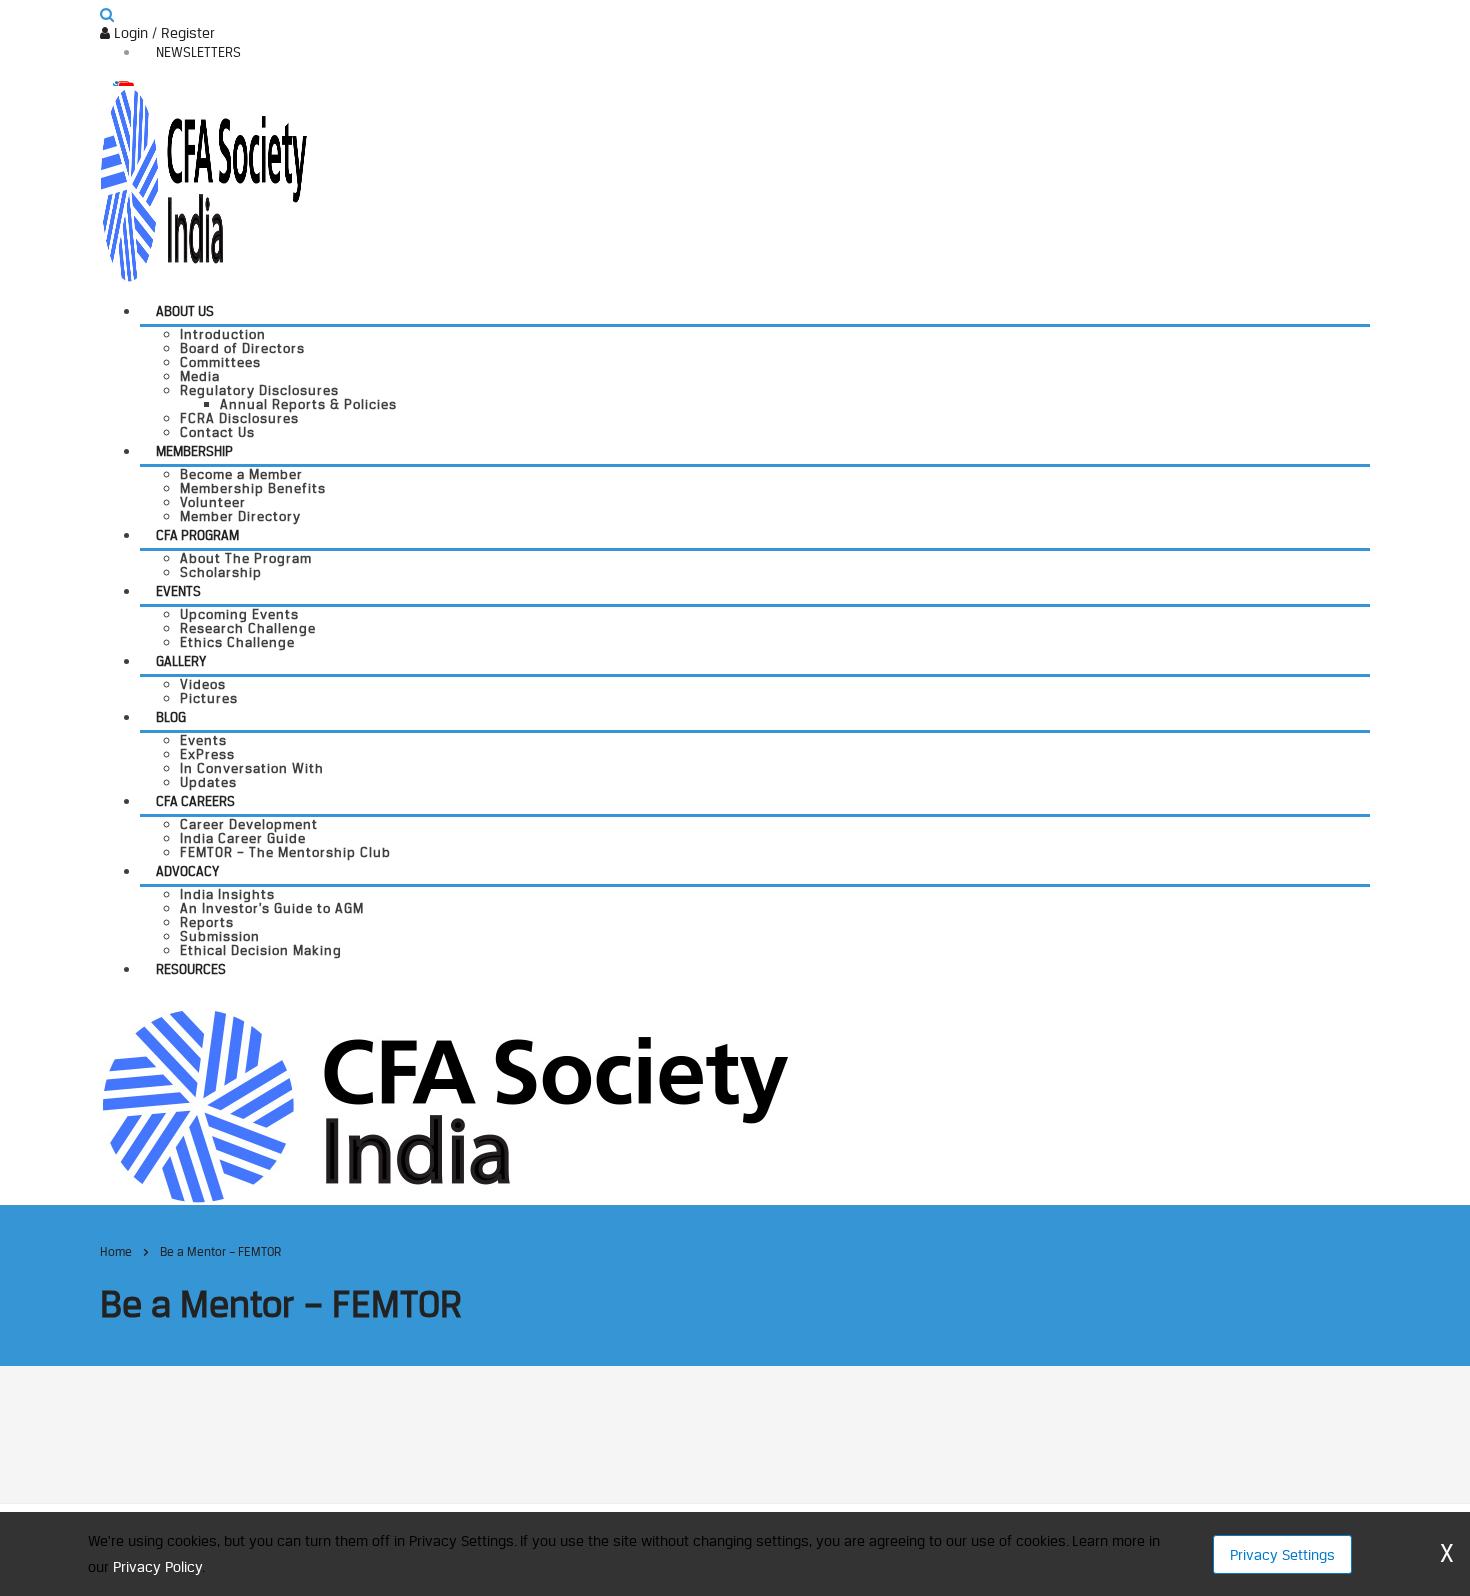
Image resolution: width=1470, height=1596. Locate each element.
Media (200, 376)
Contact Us (217, 432)
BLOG (171, 717)
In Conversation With (252, 768)
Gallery (181, 661)
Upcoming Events (239, 614)
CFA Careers (195, 801)
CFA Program (197, 535)
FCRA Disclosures (239, 418)
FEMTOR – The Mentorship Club (285, 852)
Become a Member (241, 474)
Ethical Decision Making (261, 950)
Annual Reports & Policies (308, 404)
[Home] (444, 1104)
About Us (185, 311)
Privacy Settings (1282, 1554)
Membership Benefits (253, 488)
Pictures (209, 698)
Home (116, 1251)
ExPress (207, 754)
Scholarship (221, 572)
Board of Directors (242, 348)
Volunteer (213, 502)
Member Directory (240, 516)
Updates (208, 782)
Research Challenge (248, 628)
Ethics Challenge (237, 642)
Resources (191, 969)
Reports (207, 922)
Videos (203, 684)
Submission (220, 936)
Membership (194, 451)
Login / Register (162, 32)
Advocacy (187, 871)
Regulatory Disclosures (259, 390)
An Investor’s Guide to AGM (272, 908)
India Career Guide (243, 838)
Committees (220, 362)
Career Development (249, 824)
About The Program (246, 558)
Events (178, 591)
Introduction (223, 334)
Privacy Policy (157, 1566)
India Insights (227, 894)
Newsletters (198, 52)
